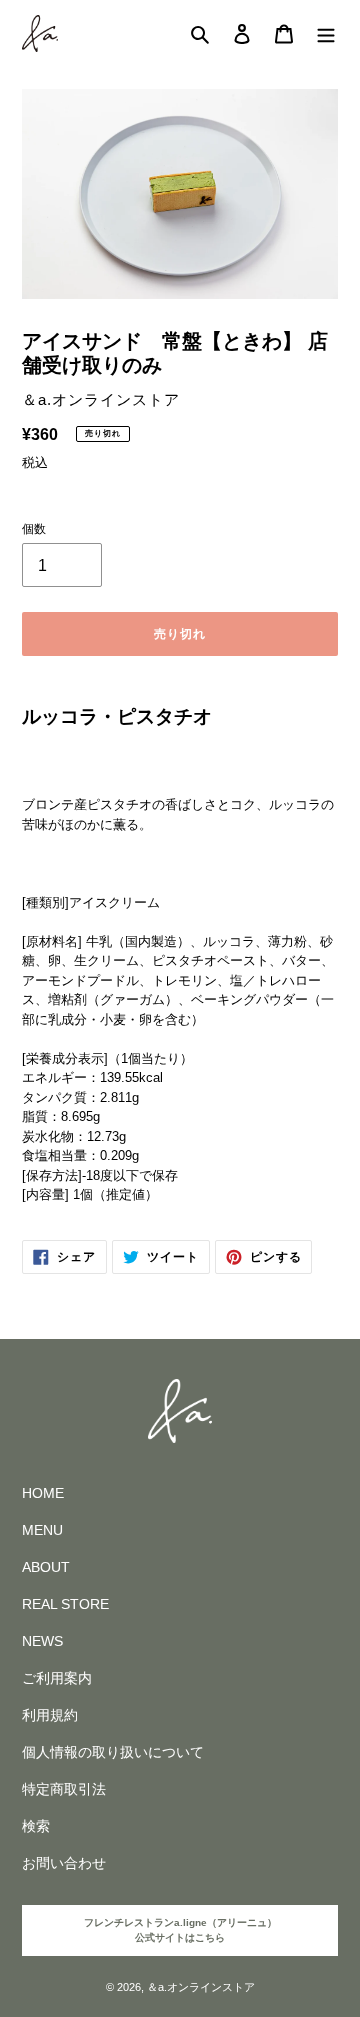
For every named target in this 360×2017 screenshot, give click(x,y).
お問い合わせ (64, 1863)
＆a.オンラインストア (201, 1987)
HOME (43, 1493)
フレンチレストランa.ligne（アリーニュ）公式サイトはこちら (180, 1930)
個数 (34, 529)
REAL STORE (65, 1604)
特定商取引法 (64, 1789)
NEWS (42, 1641)
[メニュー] (326, 33)
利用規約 (50, 1715)
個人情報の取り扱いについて (113, 1752)
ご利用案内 (57, 1678)
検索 (36, 1826)
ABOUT (46, 1567)
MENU (42, 1530)
